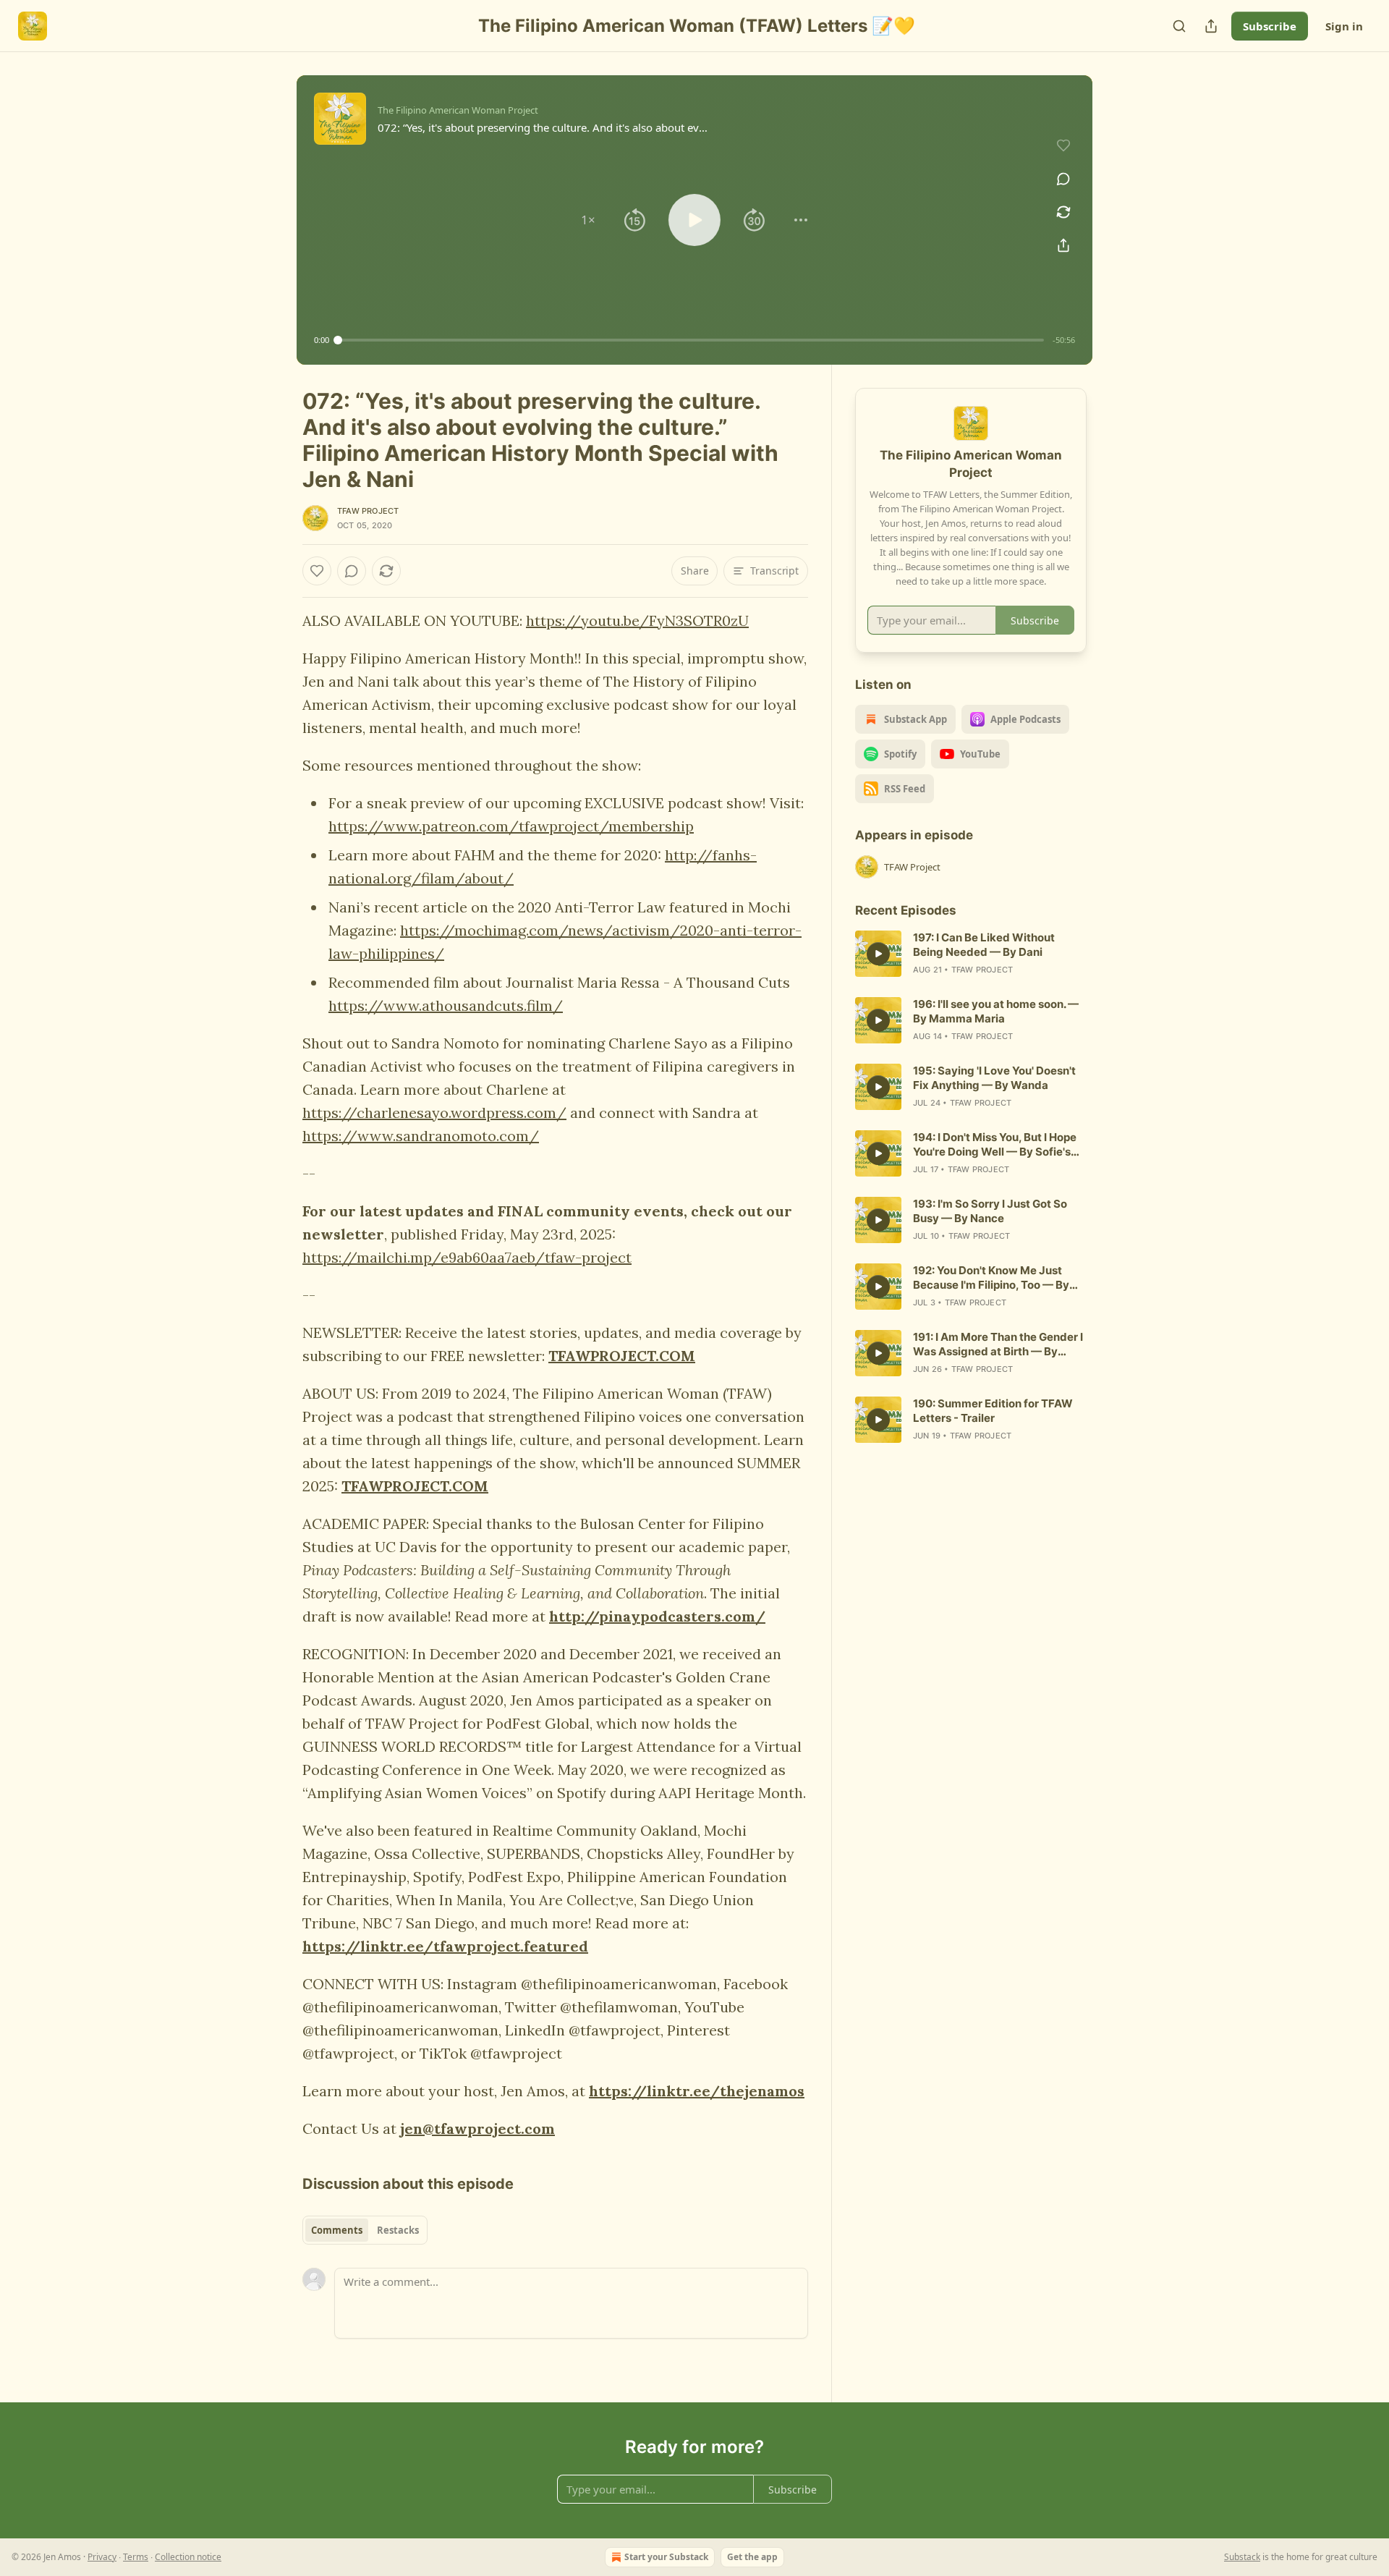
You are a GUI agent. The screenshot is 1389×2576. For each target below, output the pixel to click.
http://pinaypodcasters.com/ (657, 1616)
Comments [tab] (337, 2230)
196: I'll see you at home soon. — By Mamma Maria (996, 1011)
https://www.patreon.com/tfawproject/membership (511, 826)
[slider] (691, 340)
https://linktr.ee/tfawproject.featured (445, 1946)
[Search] (1179, 26)
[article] (971, 954)
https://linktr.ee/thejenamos (697, 2091)
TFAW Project (368, 511)
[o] (878, 954)
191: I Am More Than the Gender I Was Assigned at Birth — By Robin (998, 1344)
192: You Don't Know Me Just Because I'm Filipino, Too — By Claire (991, 1278)
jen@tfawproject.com (477, 2128)
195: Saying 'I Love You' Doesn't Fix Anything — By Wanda (994, 1078)
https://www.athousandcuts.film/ (446, 1005)
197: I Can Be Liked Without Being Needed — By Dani (984, 945)
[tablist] (365, 2230)
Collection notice (188, 2557)
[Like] (317, 571)
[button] (588, 220)
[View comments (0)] (1063, 179)
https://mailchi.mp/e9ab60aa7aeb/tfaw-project (467, 1257)
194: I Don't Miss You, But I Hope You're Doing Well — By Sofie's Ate (995, 1145)
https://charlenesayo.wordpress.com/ (434, 1113)
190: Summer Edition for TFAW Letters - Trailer (993, 1411)
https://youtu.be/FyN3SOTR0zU (637, 620)
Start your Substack (666, 2557)
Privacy (102, 2557)
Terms (136, 2557)
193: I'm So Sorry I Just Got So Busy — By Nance (990, 1211)
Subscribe (1270, 26)
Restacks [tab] (398, 2230)
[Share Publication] (1211, 26)
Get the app (752, 2557)
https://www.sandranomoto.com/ (421, 1136)
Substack (1242, 2557)
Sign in (1344, 26)
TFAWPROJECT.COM (622, 1356)
